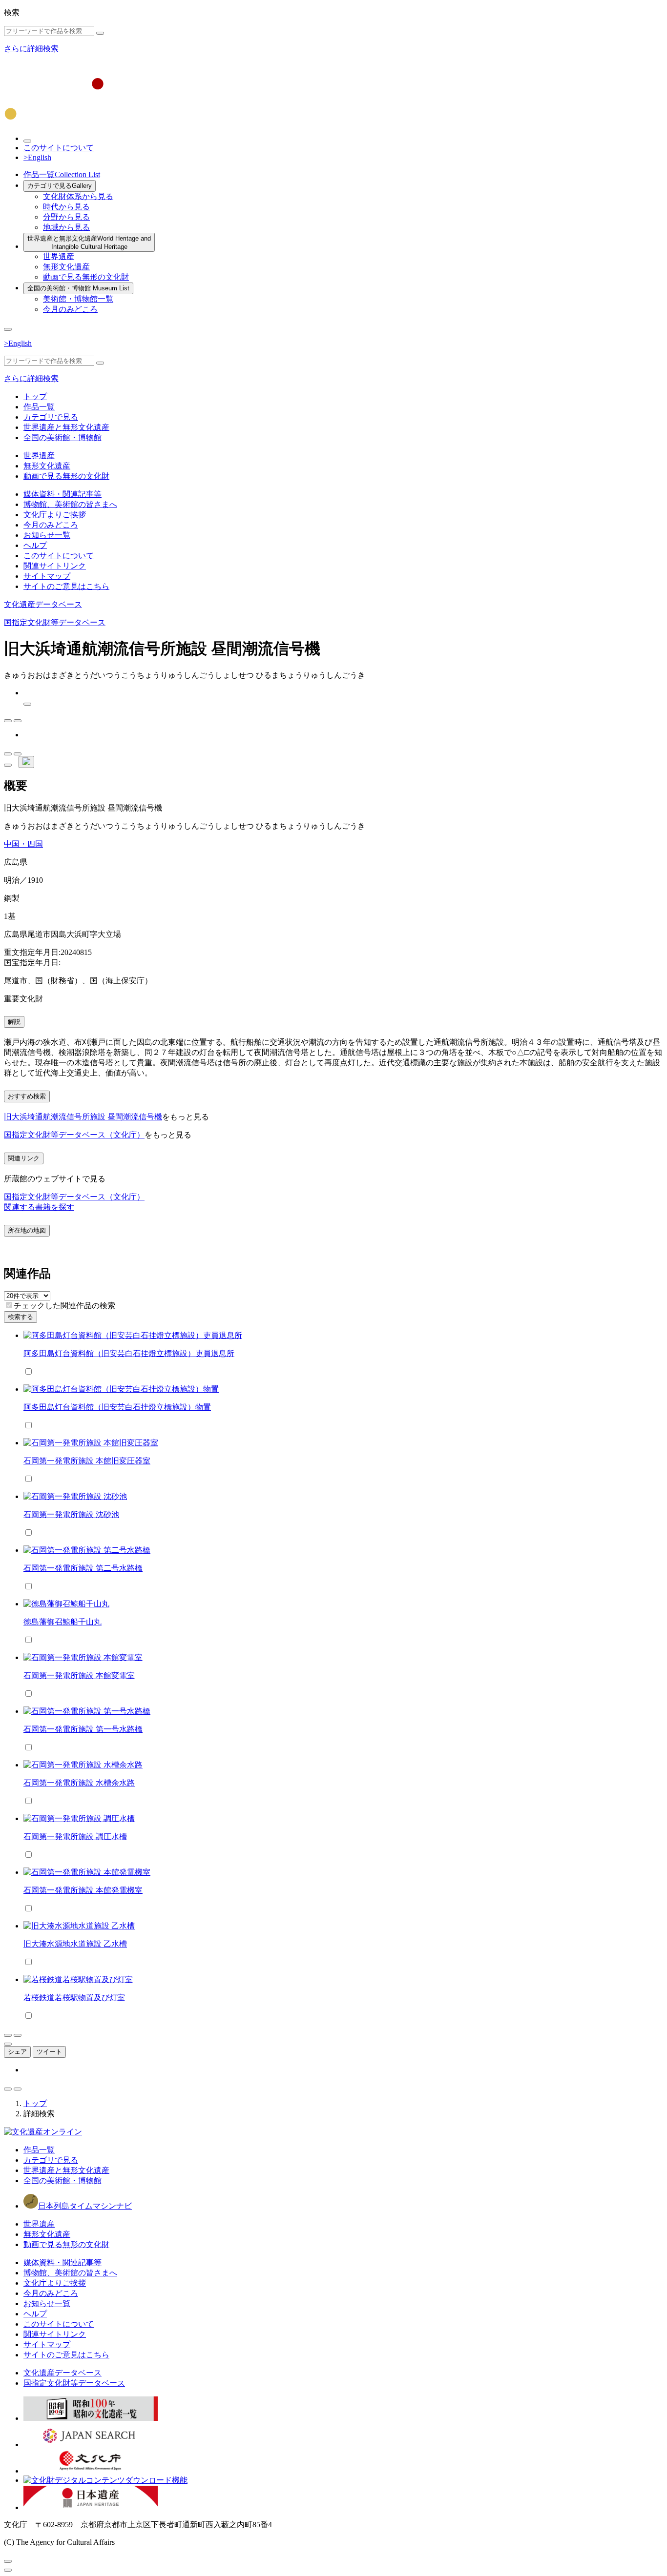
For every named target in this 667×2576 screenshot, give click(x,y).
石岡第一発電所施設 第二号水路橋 (83, 1568)
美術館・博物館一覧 (78, 299)
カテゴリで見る (60, 186)
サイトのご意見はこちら (66, 586)
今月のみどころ (70, 309)
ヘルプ (35, 545)
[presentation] (9, 1305)
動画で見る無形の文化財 (86, 277)
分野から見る (66, 217)
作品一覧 (62, 174)
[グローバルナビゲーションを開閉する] (8, 329)
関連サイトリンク (55, 566)
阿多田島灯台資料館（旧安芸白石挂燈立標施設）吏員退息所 (129, 1353)
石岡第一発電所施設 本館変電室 (79, 1675)
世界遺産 (59, 256)
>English (37, 157)
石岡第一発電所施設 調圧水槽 (75, 1836)
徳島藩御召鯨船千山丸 (63, 1622)
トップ (35, 396)
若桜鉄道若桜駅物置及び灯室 (74, 1998)
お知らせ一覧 (47, 535)
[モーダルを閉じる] (8, 2561)
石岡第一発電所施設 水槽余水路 (79, 1783)
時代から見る (66, 207)
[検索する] (100, 33)
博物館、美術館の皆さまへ (70, 504)
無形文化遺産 (66, 267)
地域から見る (66, 227)
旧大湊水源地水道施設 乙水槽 (75, 1944)
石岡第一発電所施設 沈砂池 (71, 1514)
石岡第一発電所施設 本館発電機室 (83, 1890)
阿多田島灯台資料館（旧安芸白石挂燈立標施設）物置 (117, 1407)
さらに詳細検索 (31, 49)
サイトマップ (47, 576)
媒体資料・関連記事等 (63, 494)
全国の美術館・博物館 (78, 288)
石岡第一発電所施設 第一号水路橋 (83, 1729)
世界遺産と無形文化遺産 (89, 243)
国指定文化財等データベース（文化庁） (74, 1135)
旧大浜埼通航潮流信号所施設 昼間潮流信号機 (83, 1117)
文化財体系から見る (78, 196)
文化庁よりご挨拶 (55, 515)
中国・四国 (23, 844)
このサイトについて (59, 148)
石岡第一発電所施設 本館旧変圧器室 (87, 1461)
